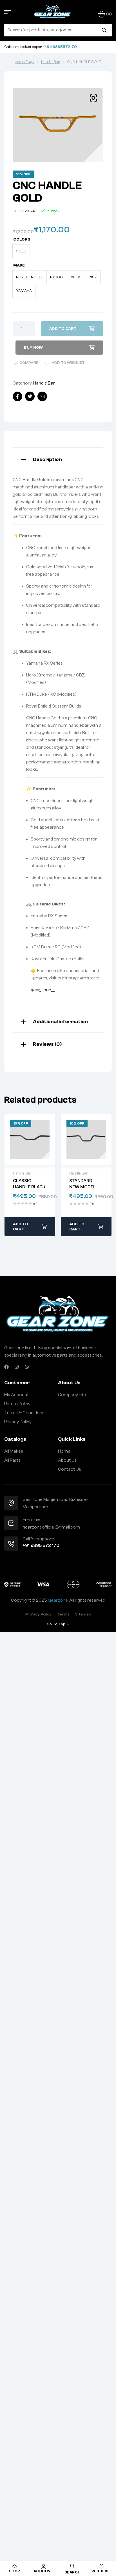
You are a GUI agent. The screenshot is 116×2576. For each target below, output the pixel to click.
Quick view (30, 1139)
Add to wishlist (68, 363)
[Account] (44, 2567)
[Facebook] (6, 1367)
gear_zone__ (43, 990)
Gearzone (58, 1600)
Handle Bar (50, 62)
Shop (15, 2571)
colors (22, 239)
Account (44, 2571)
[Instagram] (17, 1367)
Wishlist (101, 2571)
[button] (93, 98)
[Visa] (43, 1584)
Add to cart (63, 329)
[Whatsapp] (27, 1367)
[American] (104, 1584)
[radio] (21, 251)
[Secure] (12, 1584)
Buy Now (33, 348)
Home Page (24, 62)
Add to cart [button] (21, 1227)
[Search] (104, 30)
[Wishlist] (102, 2567)
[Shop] (15, 2567)
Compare (29, 363)
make (19, 265)
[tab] (58, 459)
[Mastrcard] (73, 1584)
